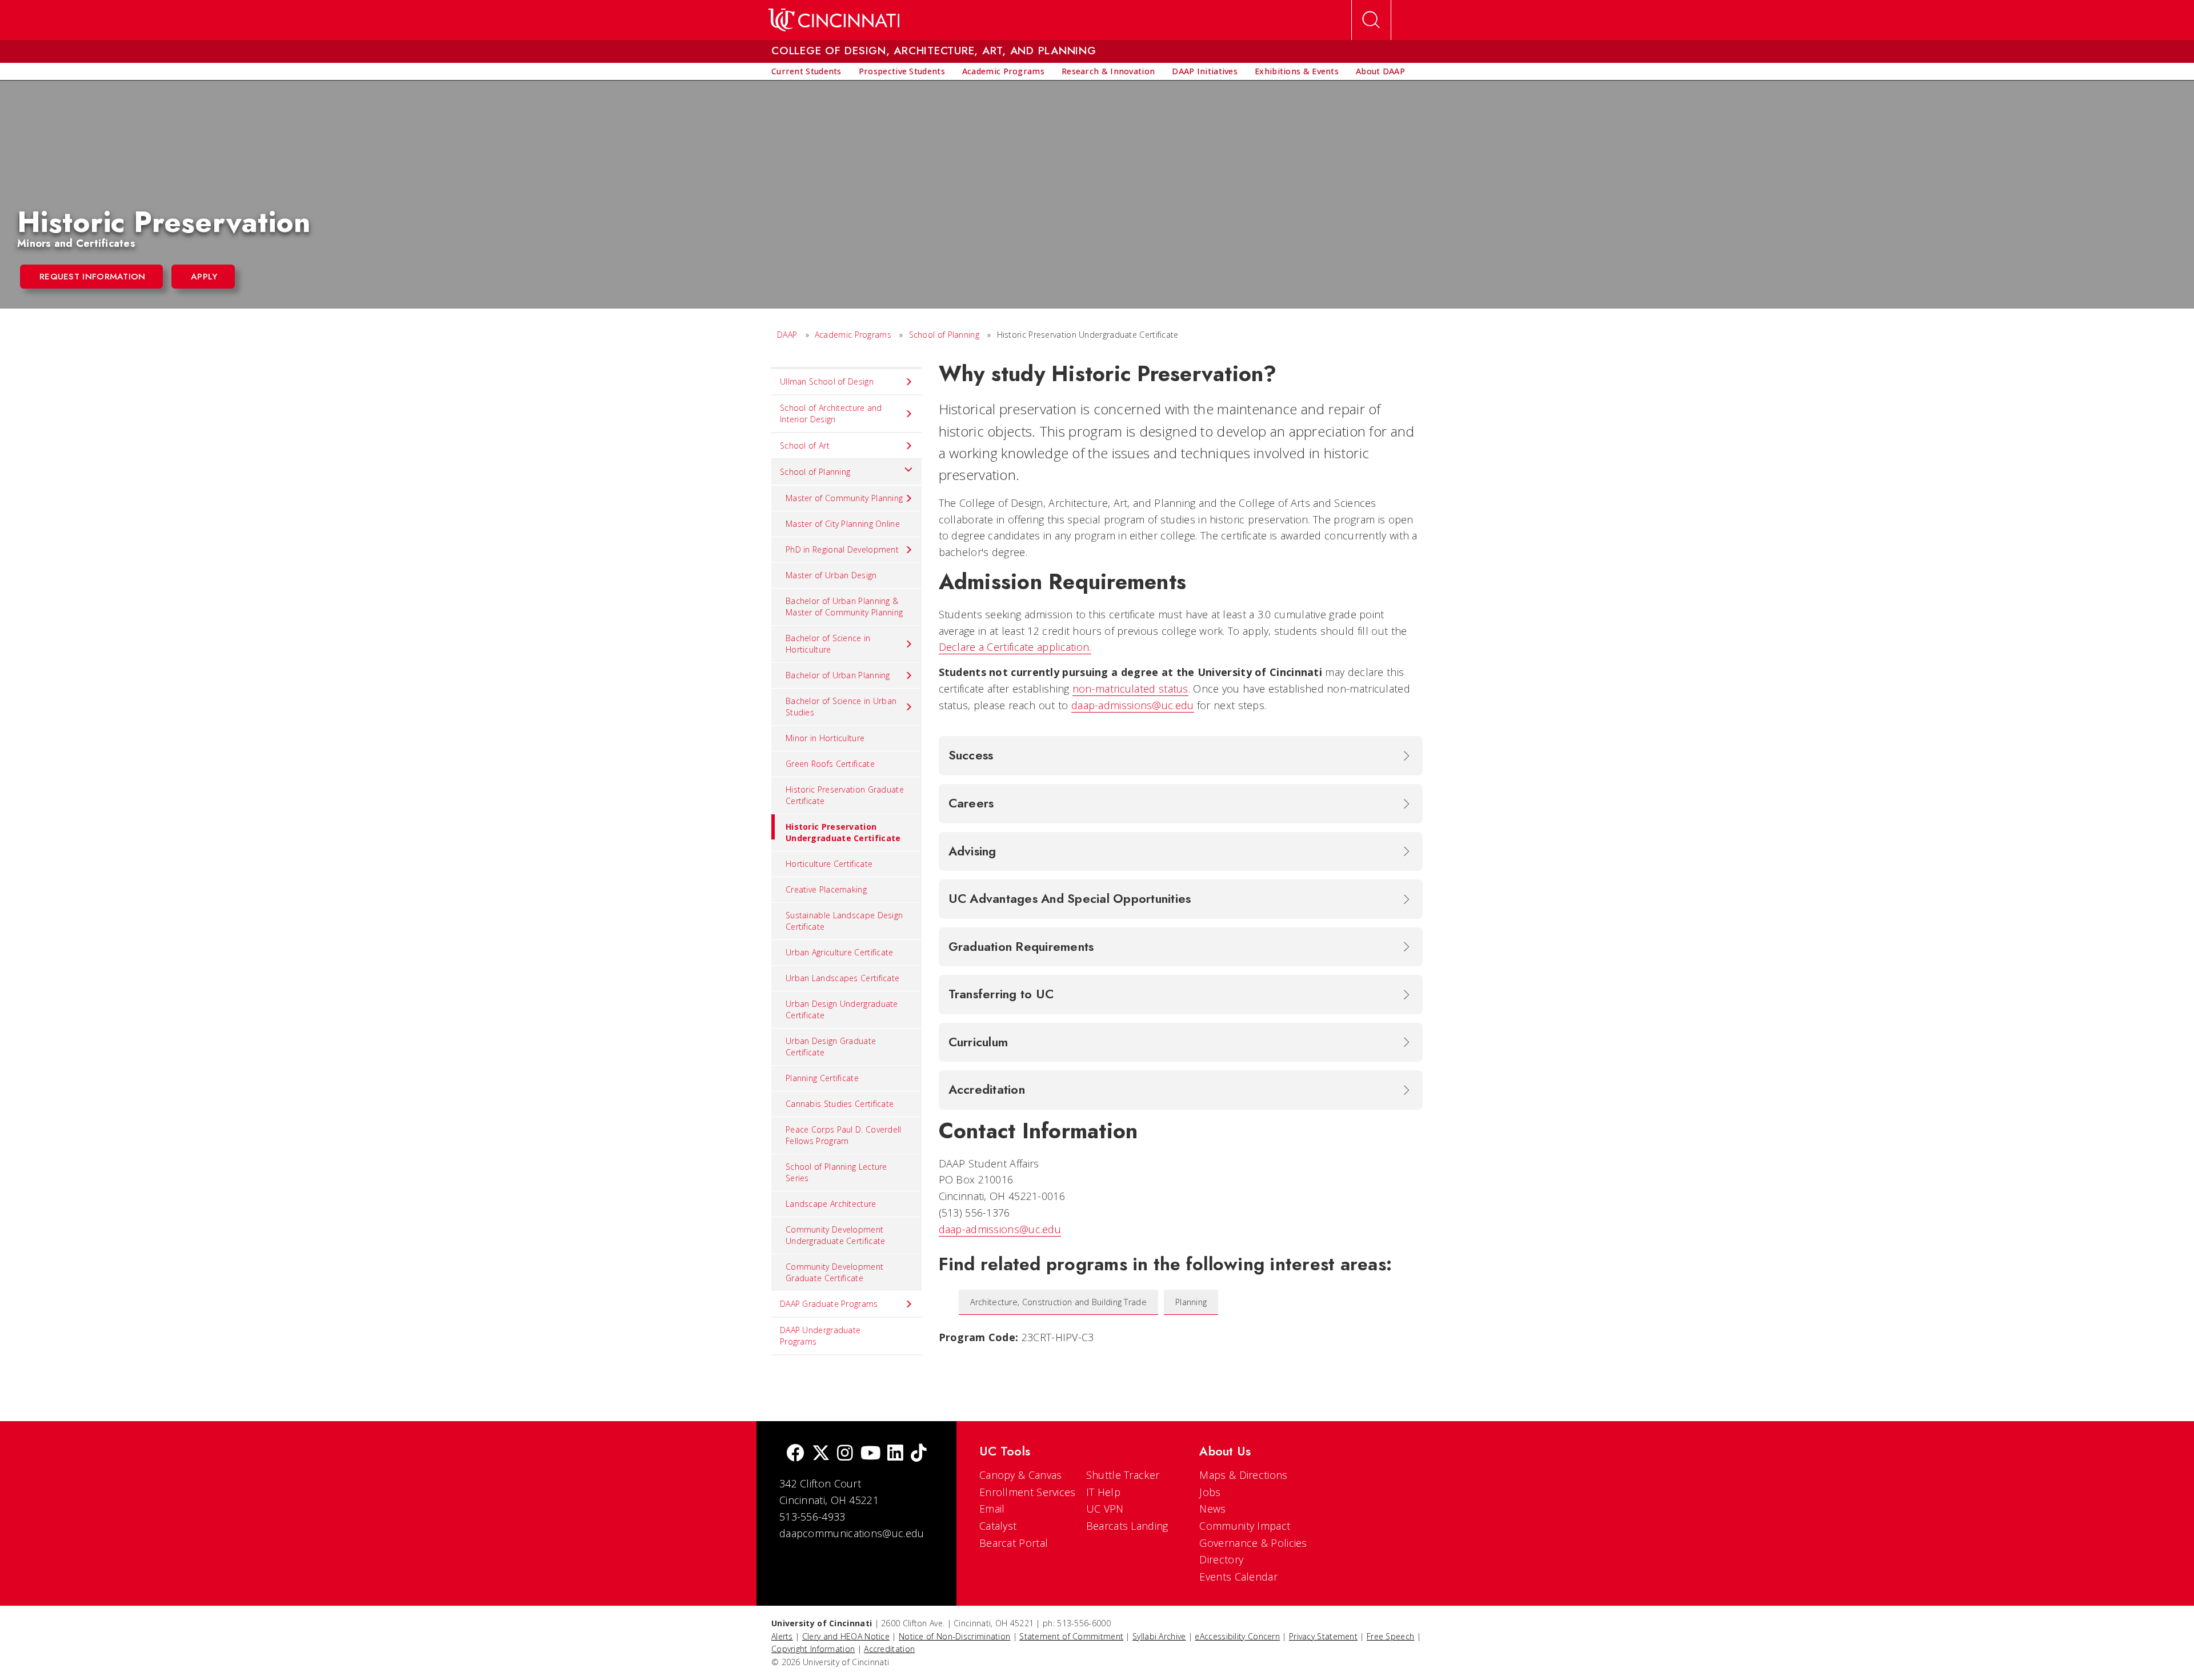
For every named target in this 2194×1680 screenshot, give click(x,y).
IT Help (1103, 1492)
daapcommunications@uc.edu (852, 1533)
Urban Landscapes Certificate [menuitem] (842, 978)
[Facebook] (795, 1454)
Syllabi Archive (1159, 1636)
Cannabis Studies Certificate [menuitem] (840, 1104)
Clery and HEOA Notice (846, 1636)
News (1212, 1509)
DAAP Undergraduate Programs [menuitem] (820, 1336)
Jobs (1210, 1492)
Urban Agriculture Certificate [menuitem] (840, 952)
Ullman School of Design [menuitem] (827, 381)
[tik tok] (919, 1454)
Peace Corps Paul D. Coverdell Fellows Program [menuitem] (844, 1135)
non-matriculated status (1130, 689)
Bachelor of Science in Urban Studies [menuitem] (841, 707)
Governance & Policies (1253, 1543)
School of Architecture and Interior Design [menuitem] (831, 413)
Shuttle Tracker (1123, 1475)
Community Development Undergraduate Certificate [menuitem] (836, 1235)
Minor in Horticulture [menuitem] (825, 738)
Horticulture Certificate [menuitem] (829, 864)
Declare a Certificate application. (1015, 647)
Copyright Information (813, 1649)
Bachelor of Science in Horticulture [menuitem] (828, 644)
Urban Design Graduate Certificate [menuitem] (831, 1047)
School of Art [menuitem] (805, 445)
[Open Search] (1371, 20)
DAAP (787, 335)
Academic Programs (853, 335)
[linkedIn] (895, 1454)
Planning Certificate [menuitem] (822, 1078)
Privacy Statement (1323, 1636)
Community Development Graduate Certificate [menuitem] (834, 1272)
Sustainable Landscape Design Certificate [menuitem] (844, 921)
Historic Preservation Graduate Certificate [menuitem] (845, 795)
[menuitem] (806, 71)
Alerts (782, 1636)
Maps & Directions (1243, 1475)
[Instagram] (845, 1454)
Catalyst (998, 1526)
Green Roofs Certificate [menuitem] (830, 764)
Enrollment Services (1028, 1492)
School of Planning (944, 335)
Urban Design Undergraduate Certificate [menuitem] (842, 1009)
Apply (204, 277)
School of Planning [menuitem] (815, 472)
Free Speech (1390, 1636)
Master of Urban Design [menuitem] (831, 575)
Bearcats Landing (1127, 1526)
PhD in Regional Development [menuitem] (842, 549)
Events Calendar (1238, 1577)
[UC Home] (834, 20)
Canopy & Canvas (1021, 1475)
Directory (1221, 1559)
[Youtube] (870, 1454)
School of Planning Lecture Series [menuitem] (836, 1172)
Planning (1191, 1302)
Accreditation (889, 1649)
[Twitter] (821, 1454)
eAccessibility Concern (1237, 1636)
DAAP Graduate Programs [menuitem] (829, 1304)
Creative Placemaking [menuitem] (826, 889)
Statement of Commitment (1071, 1636)
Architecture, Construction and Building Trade (1059, 1302)
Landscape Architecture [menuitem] (831, 1204)
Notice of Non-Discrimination (954, 1636)
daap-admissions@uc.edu (1133, 705)
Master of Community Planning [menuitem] (844, 498)
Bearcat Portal (1014, 1543)
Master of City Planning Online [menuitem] (843, 524)
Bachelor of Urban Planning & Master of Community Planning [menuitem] (844, 607)
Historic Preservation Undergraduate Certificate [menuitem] (843, 832)
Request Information (93, 277)
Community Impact (1245, 1526)
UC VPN (1105, 1509)
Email (992, 1509)
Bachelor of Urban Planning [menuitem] (838, 675)
